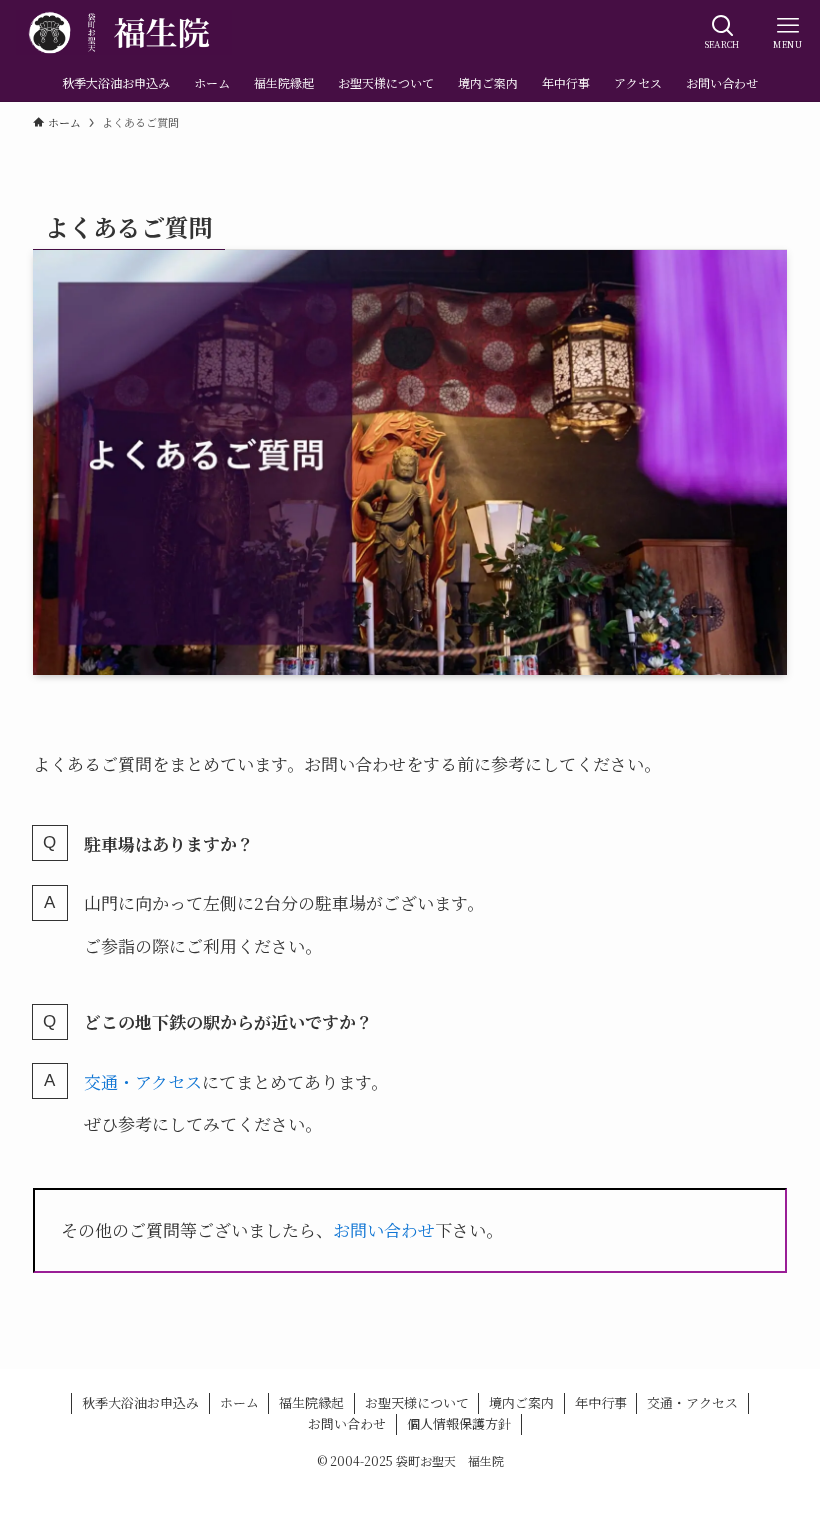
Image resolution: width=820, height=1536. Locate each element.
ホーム (239, 1402)
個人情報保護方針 (459, 1423)
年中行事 (601, 1402)
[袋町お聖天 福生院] (124, 32)
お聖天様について (417, 1402)
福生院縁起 (311, 1402)
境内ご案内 (521, 1402)
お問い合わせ (384, 1229)
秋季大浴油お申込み (140, 1402)
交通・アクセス (143, 1081)
